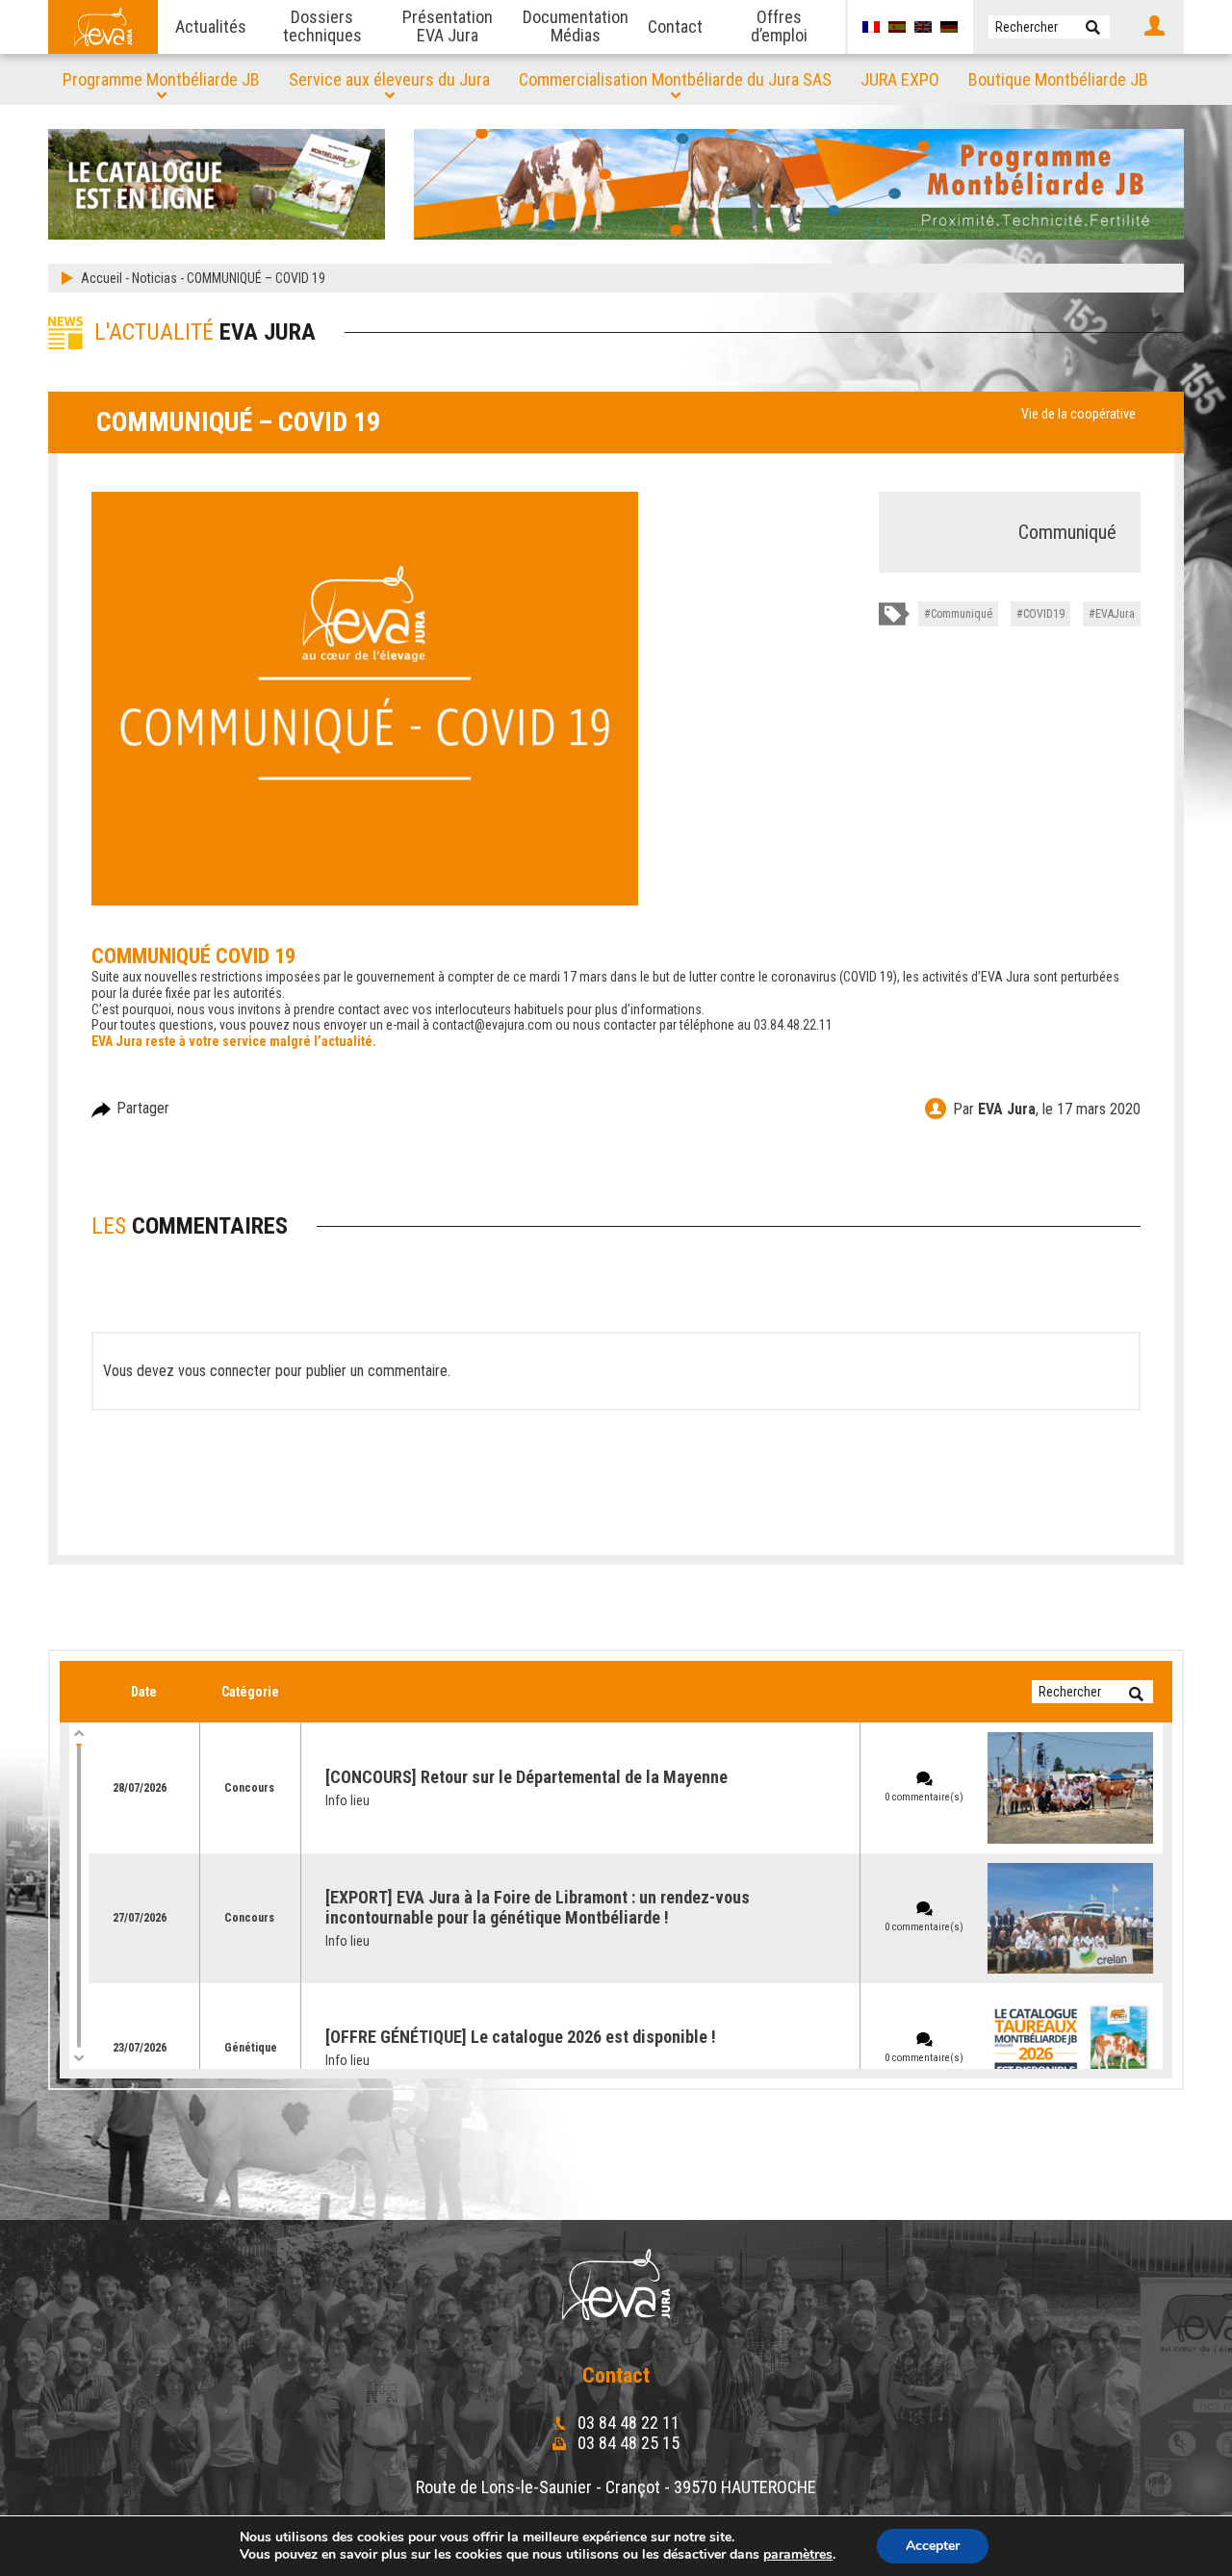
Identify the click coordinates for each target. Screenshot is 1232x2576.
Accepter (933, 2546)
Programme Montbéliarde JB (161, 79)
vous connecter (225, 1371)
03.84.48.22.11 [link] (793, 1025)
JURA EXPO (900, 79)
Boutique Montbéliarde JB (1058, 79)
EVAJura (1115, 614)
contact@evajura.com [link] (492, 1025)
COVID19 (1044, 614)
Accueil (102, 278)
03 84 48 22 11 (627, 2423)
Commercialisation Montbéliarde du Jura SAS (675, 79)
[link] (537, 977)
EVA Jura (1007, 1109)
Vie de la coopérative (1078, 414)
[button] (1093, 27)
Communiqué (962, 614)
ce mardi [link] (537, 977)
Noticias (154, 278)
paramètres (798, 2555)
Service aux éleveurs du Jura (389, 79)
